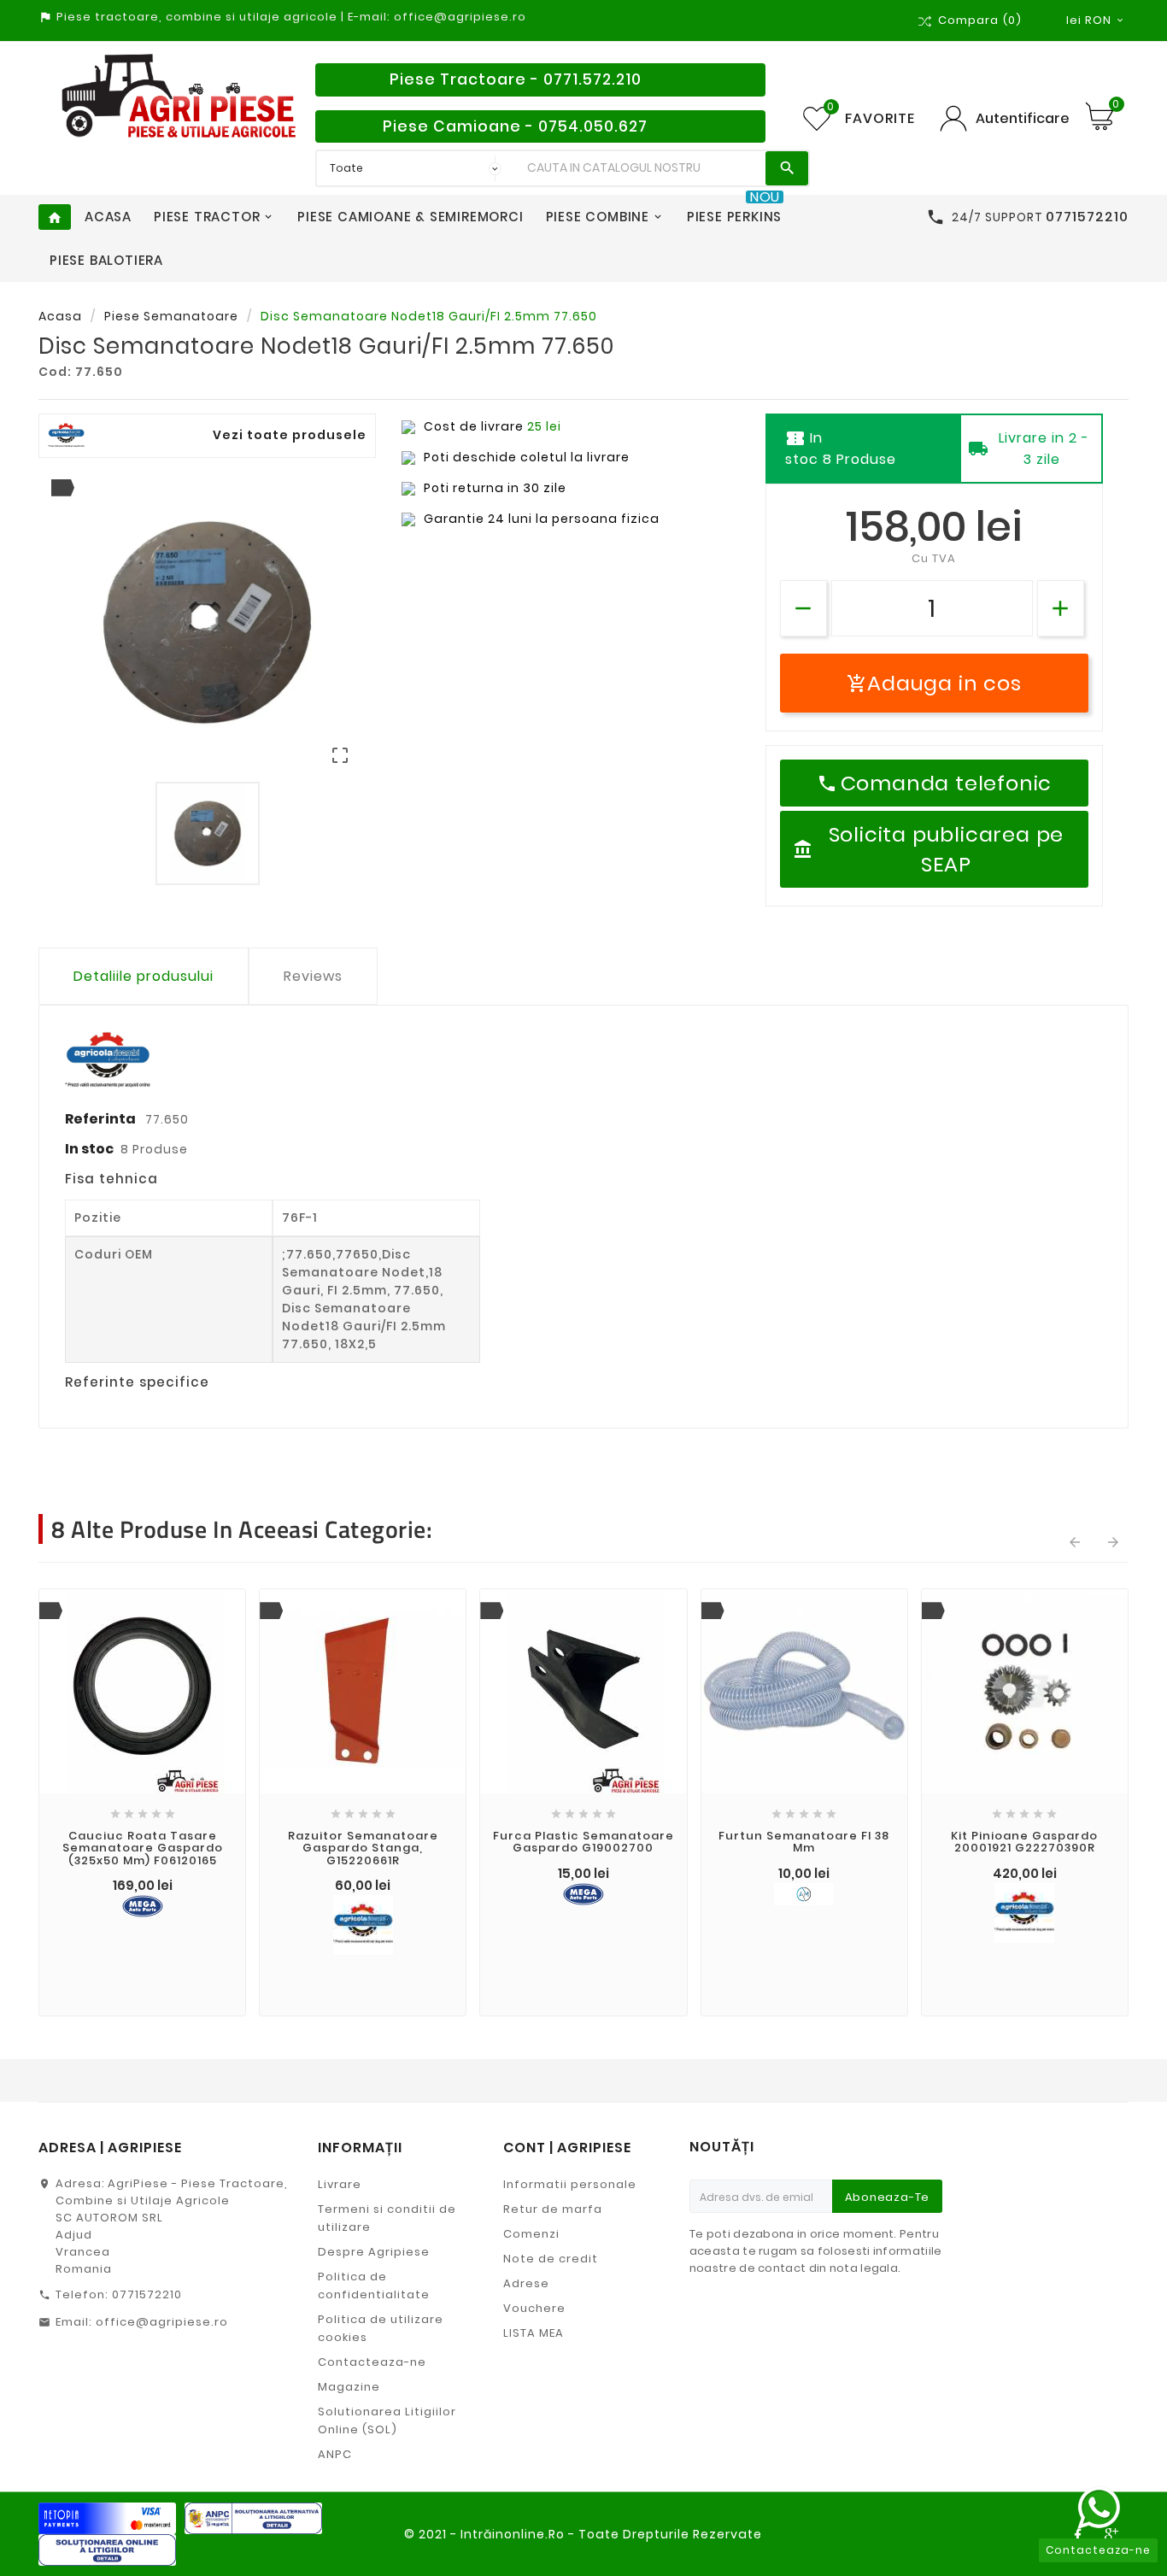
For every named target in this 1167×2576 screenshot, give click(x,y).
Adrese (526, 2283)
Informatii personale (570, 2184)
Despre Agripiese (374, 2252)
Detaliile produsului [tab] (144, 976)
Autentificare (1023, 118)
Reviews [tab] (313, 976)
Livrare (340, 2184)
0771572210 (147, 2294)
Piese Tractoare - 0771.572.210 (516, 79)
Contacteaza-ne (372, 2362)
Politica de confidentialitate (374, 2286)
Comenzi (531, 2234)
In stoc (89, 1149)
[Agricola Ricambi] (363, 1925)
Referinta (102, 1119)
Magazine (349, 2387)
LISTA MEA (534, 2333)
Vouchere (534, 2308)
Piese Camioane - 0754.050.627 (515, 126)
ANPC (335, 2454)
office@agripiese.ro (162, 2322)
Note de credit (551, 2259)
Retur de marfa (553, 2209)
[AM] (804, 1894)
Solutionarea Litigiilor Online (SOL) (387, 2421)
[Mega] (142, 1906)
